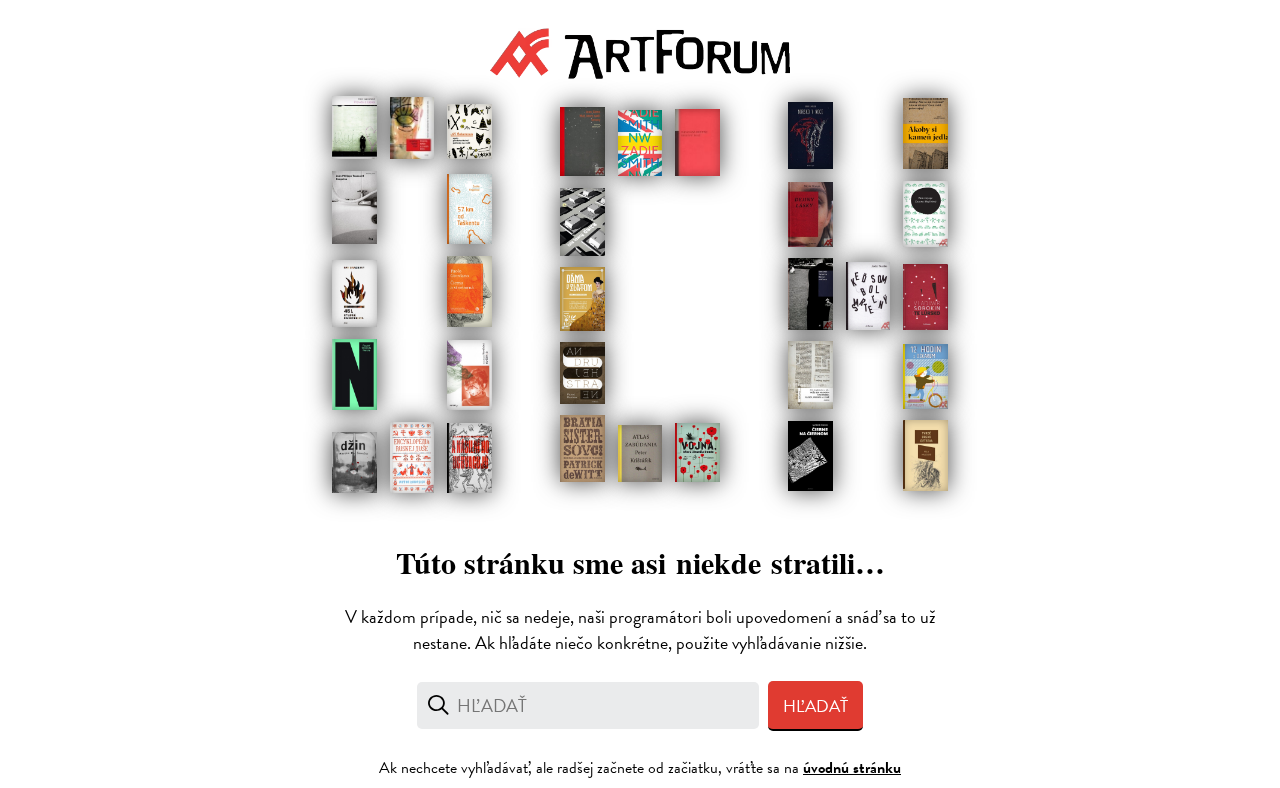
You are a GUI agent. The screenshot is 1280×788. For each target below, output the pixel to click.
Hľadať (815, 706)
